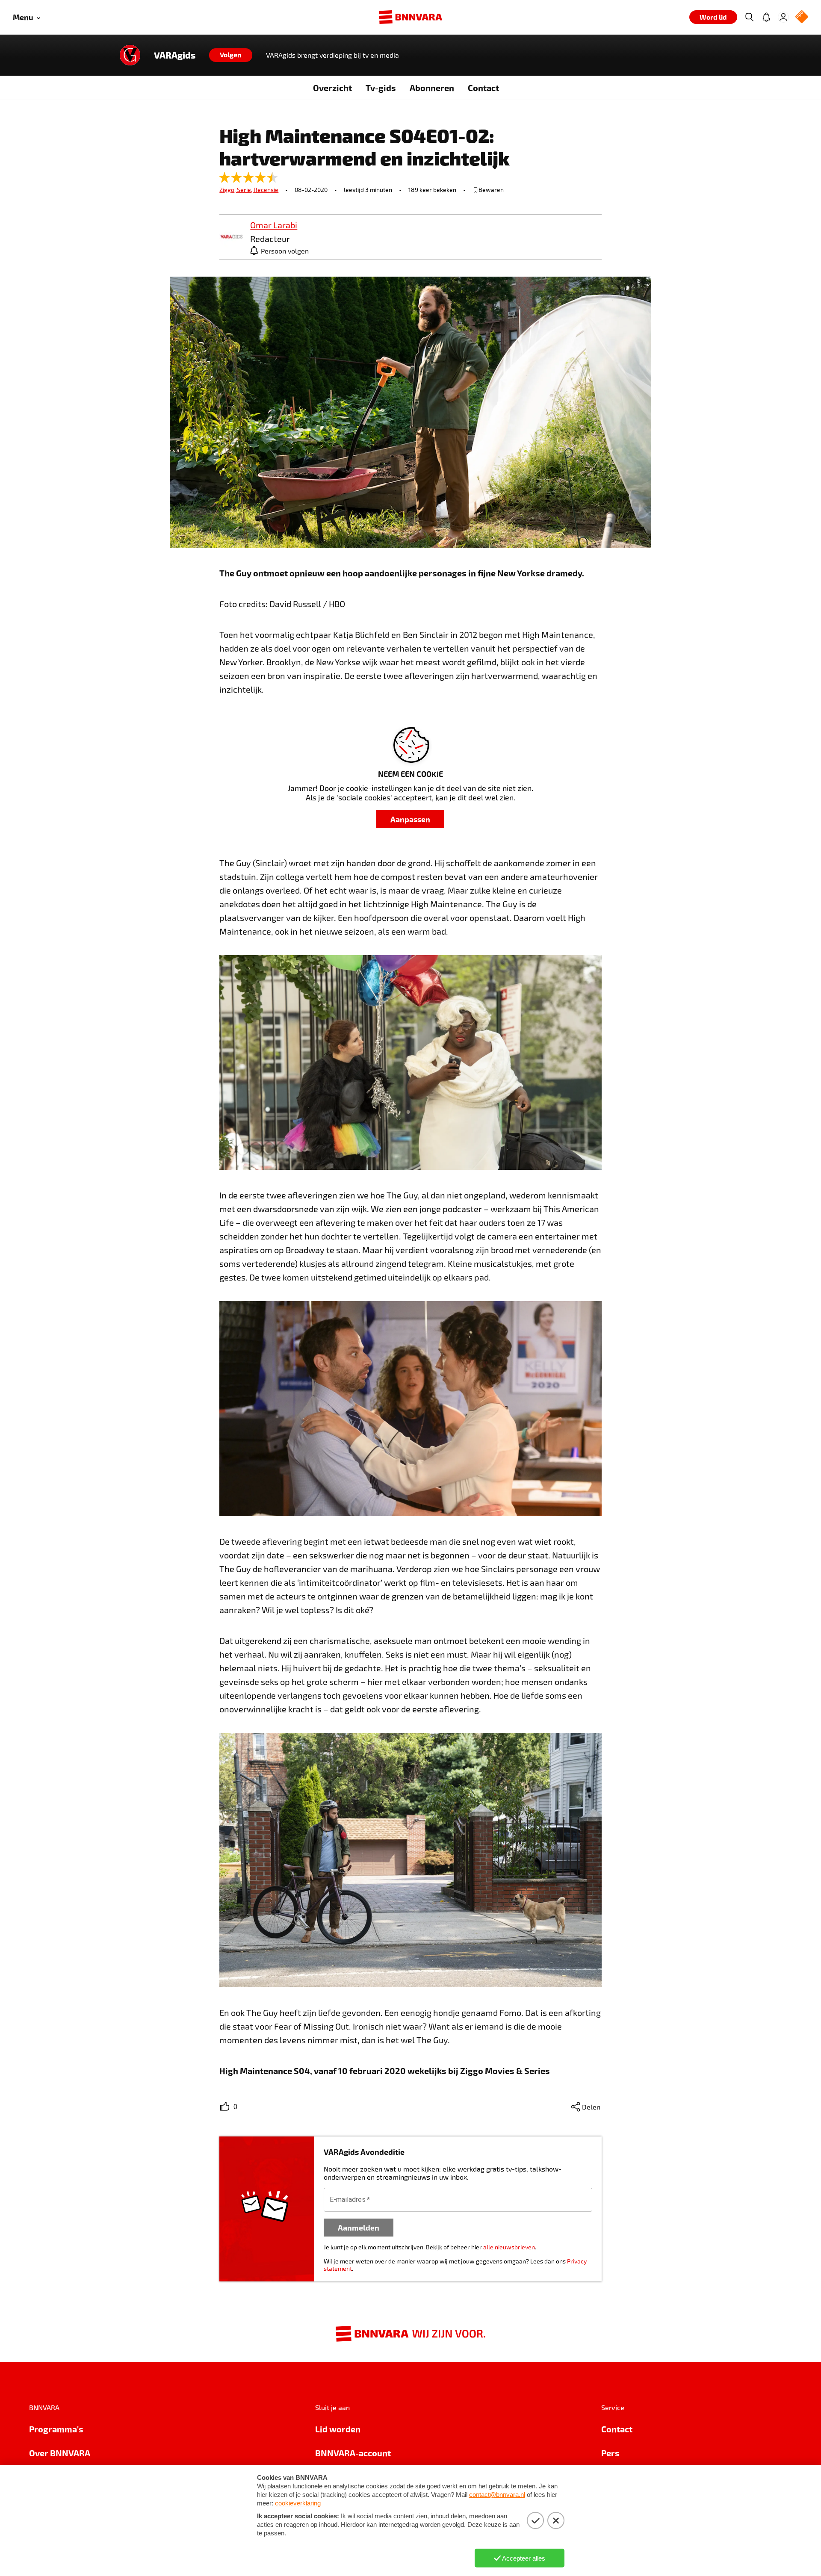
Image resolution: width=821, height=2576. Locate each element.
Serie (245, 190)
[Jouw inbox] (766, 17)
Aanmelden (359, 2227)
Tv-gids (381, 88)
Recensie (266, 190)
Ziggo (228, 190)
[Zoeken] (749, 17)
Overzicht (332, 88)
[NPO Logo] (802, 17)
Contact (483, 88)
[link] (231, 237)
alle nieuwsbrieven (509, 2247)
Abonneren (432, 88)
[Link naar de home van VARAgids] (130, 55)
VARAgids (175, 55)
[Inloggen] (783, 17)
